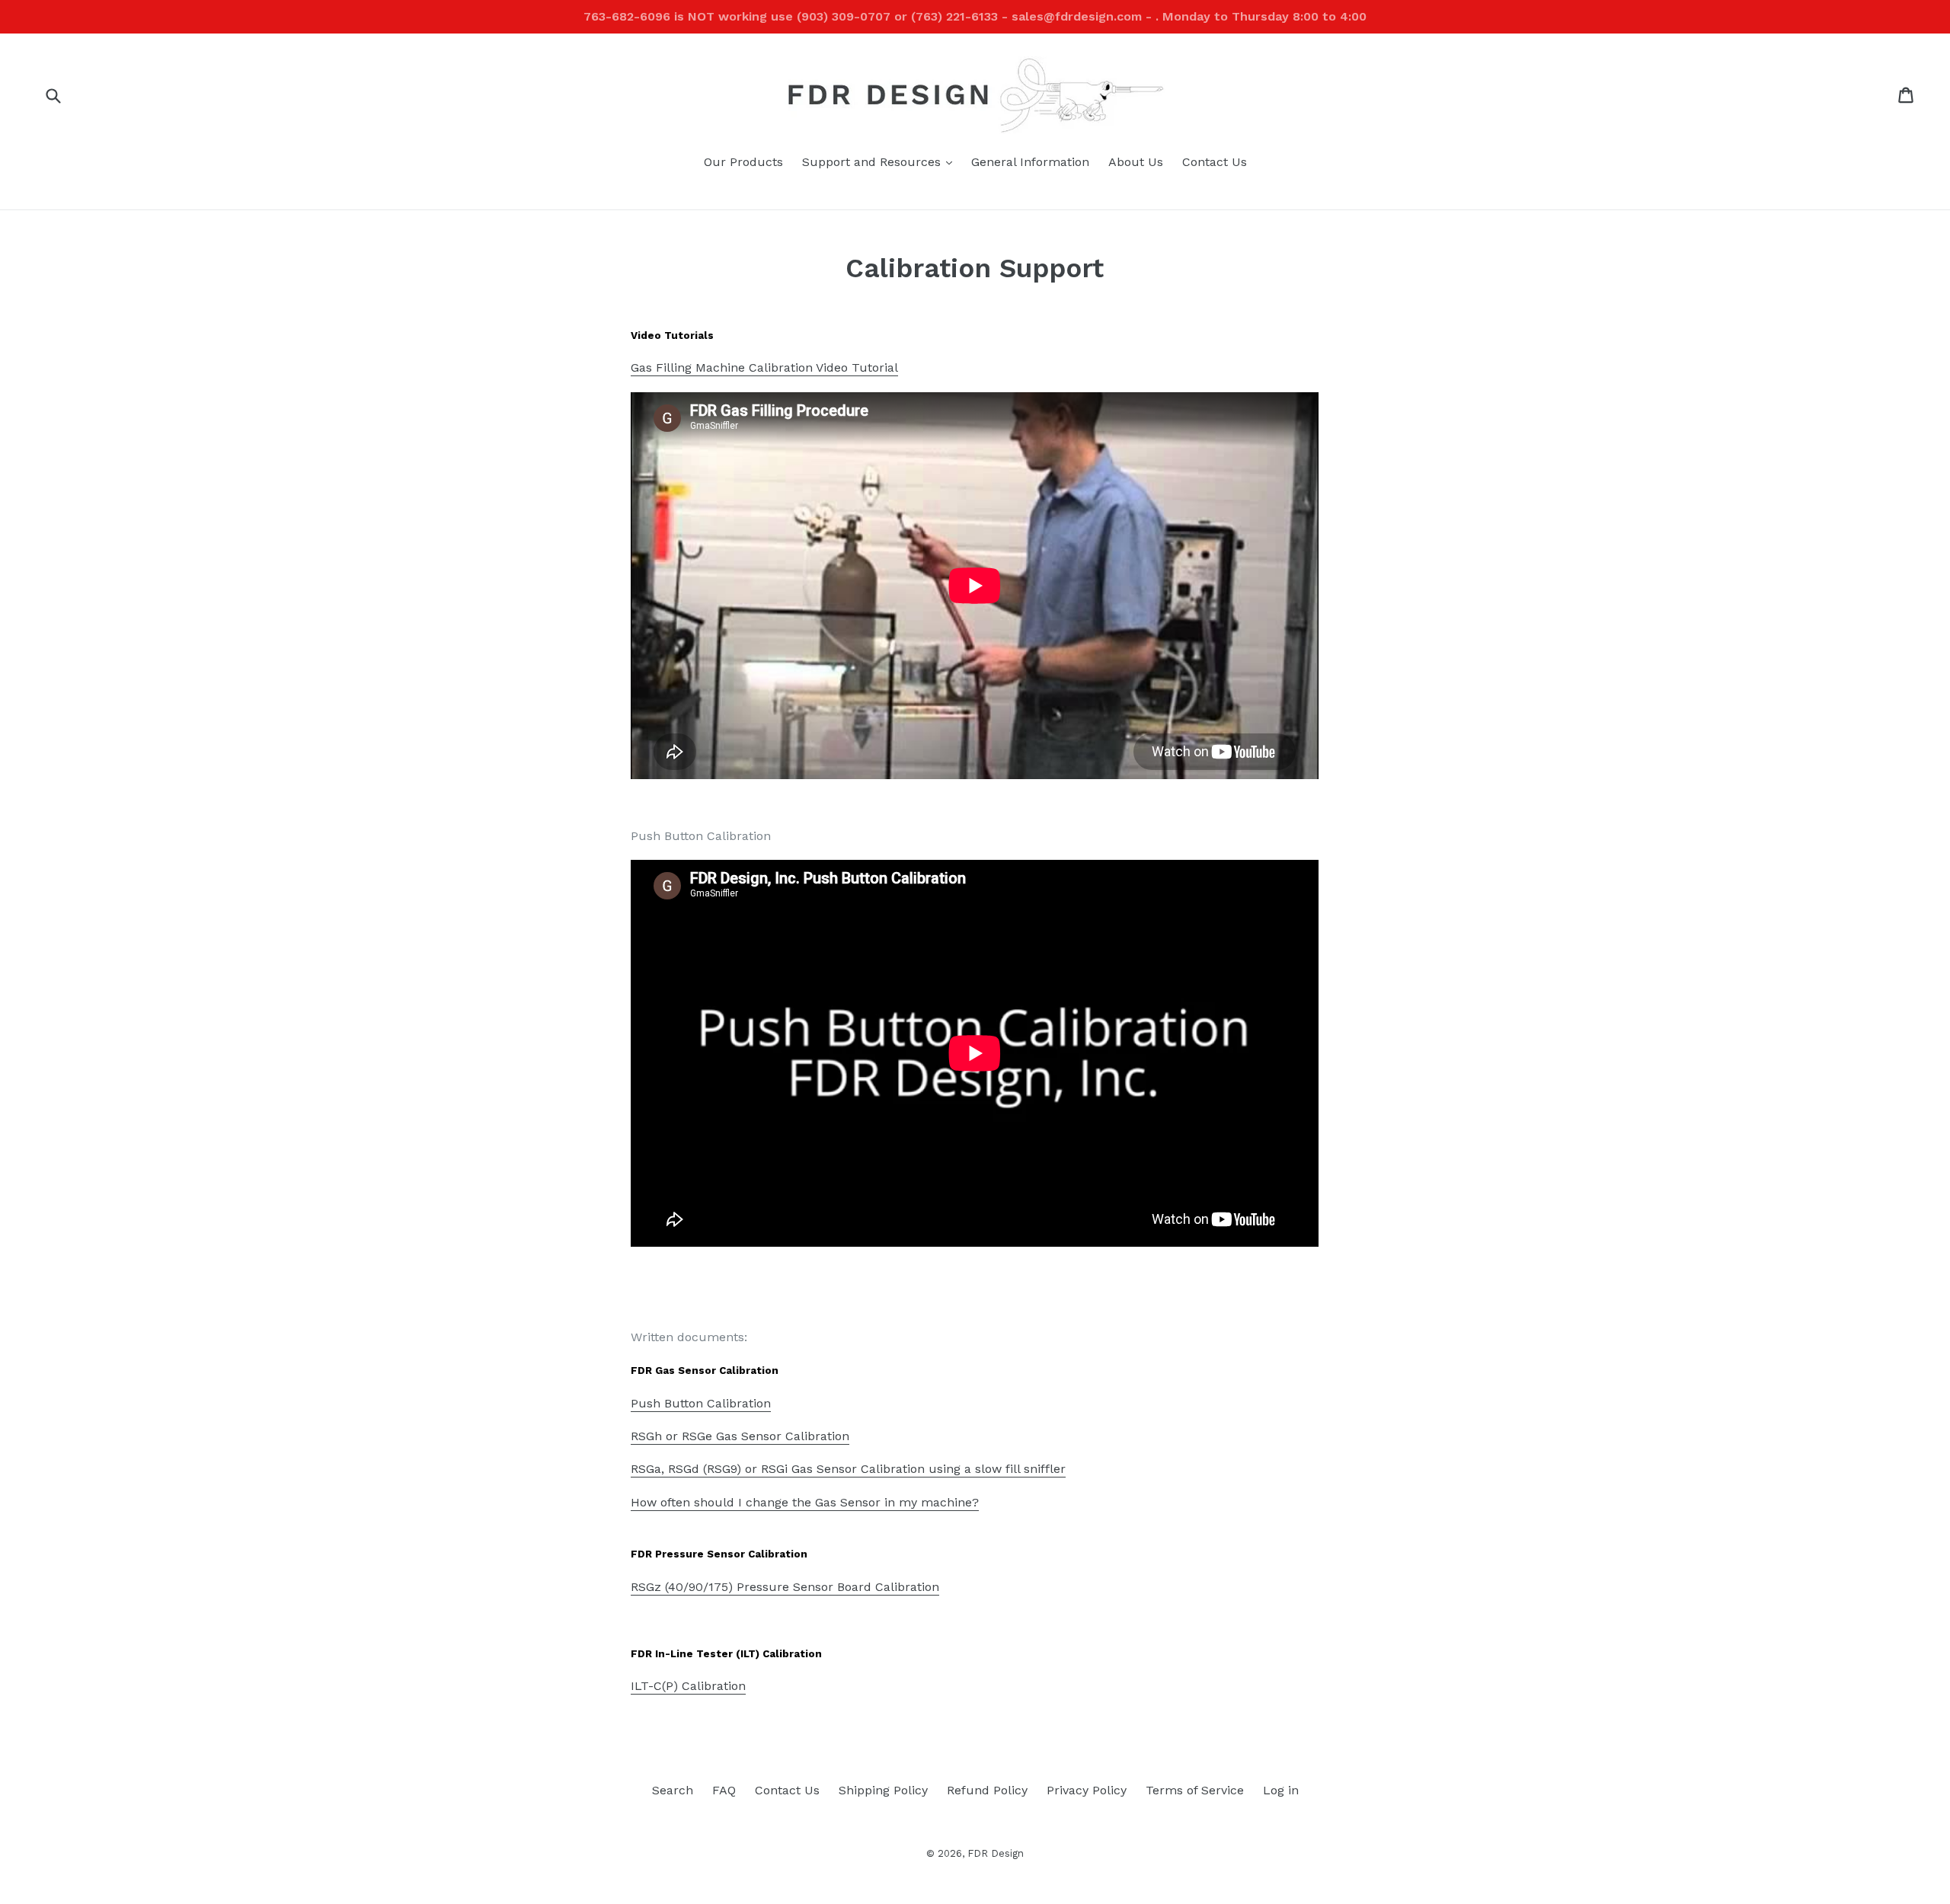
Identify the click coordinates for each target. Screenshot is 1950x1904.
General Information (1030, 162)
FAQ (724, 1790)
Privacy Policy (1087, 1790)
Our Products (743, 162)
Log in (1281, 1790)
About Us (1136, 162)
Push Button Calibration (701, 1403)
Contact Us (1215, 162)
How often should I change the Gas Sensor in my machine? (805, 1502)
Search (673, 1790)
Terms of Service (1195, 1790)
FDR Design (996, 1853)
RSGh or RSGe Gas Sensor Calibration (740, 1436)
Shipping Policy (883, 1790)
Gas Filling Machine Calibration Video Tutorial (764, 367)
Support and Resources (881, 161)
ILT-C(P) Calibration (688, 1686)
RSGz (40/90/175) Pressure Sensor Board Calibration (785, 1587)
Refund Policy (987, 1790)
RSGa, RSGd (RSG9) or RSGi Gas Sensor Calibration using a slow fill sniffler (848, 1469)
